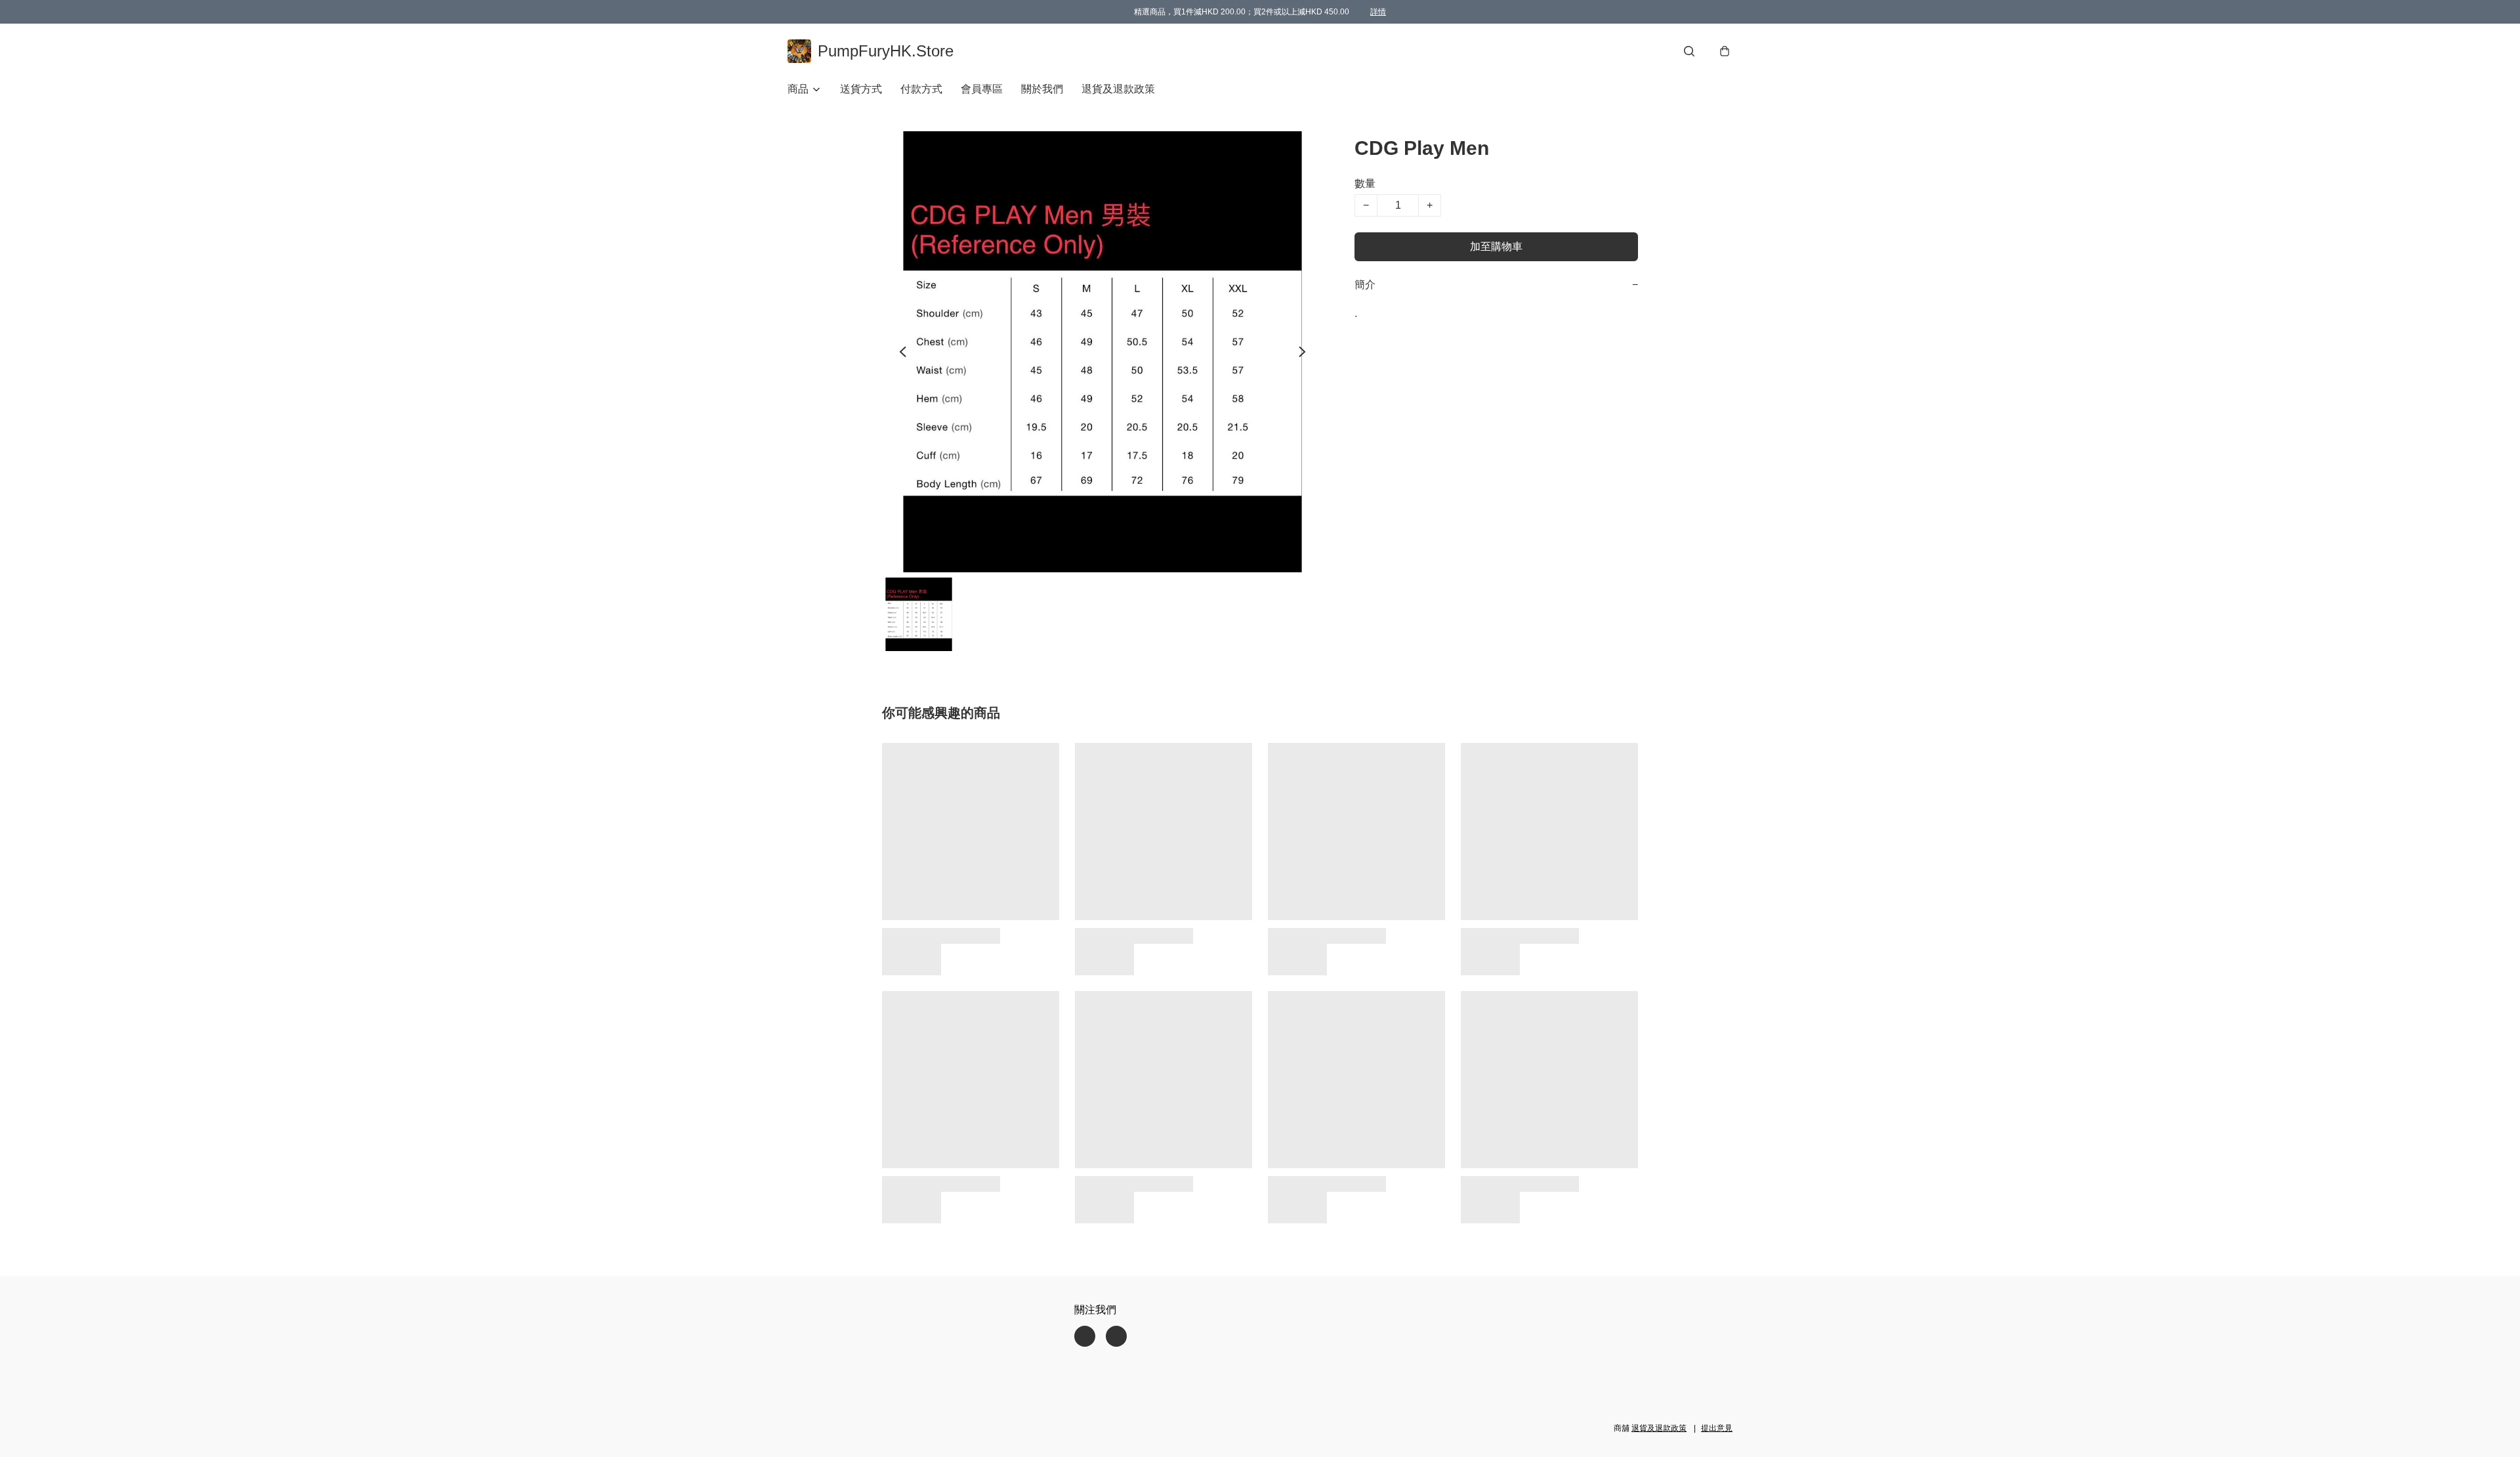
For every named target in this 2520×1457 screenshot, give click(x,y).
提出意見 (1717, 1428)
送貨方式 (861, 89)
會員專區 (982, 89)
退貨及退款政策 (1118, 89)
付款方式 (921, 89)
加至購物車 (1496, 246)
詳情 (1378, 12)
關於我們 (1042, 89)
